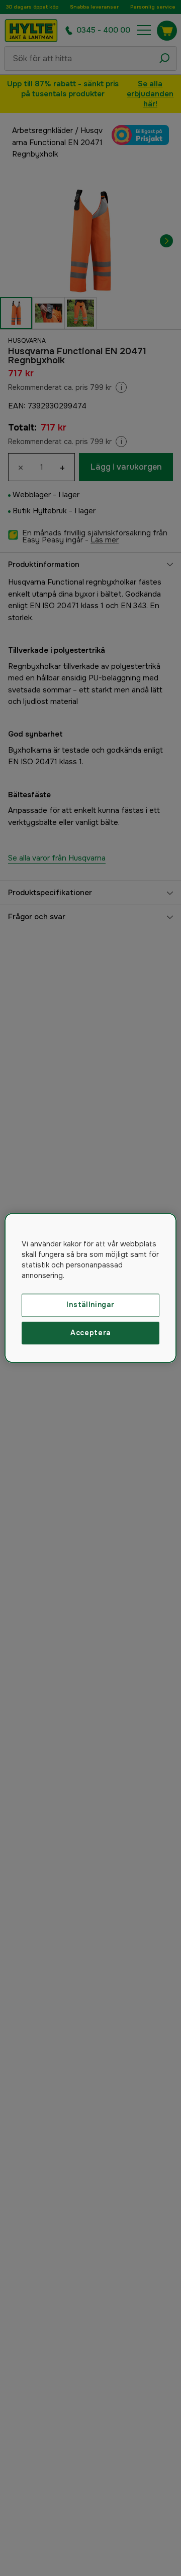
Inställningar (90, 1305)
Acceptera (90, 1333)
